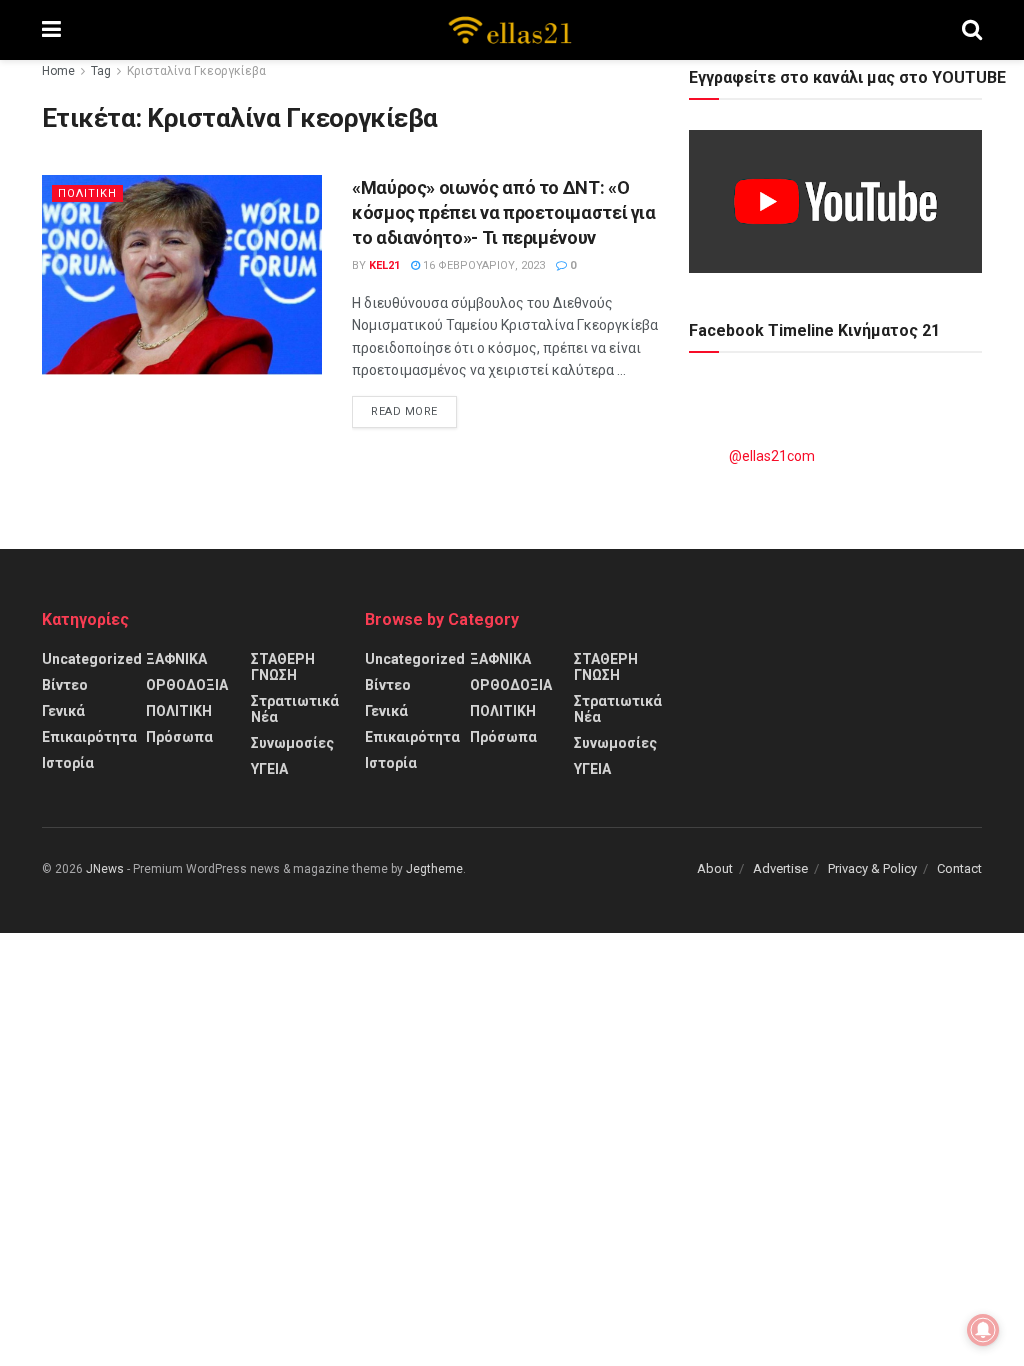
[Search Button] (972, 30)
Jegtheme (434, 869)
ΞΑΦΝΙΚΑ (176, 659)
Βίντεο (65, 685)
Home (58, 71)
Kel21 (384, 265)
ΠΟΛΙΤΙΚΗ (87, 193)
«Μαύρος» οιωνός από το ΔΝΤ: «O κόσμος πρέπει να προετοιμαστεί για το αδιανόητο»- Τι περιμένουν (504, 212)
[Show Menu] (51, 30)
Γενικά (63, 711)
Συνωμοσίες (292, 743)
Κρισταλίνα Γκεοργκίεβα (196, 71)
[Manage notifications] (983, 1330)
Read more (414, 411)
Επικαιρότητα (89, 737)
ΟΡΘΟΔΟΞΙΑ (187, 685)
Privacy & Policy (872, 868)
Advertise (780, 868)
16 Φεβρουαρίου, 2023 (482, 265)
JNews (105, 869)
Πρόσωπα (179, 737)
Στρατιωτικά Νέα (295, 709)
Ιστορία (68, 763)
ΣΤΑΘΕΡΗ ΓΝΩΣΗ (283, 667)
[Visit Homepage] (511, 30)
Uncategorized (92, 659)
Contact (959, 868)
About (715, 868)
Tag (101, 71)
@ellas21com (772, 456)
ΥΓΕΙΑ (269, 769)
